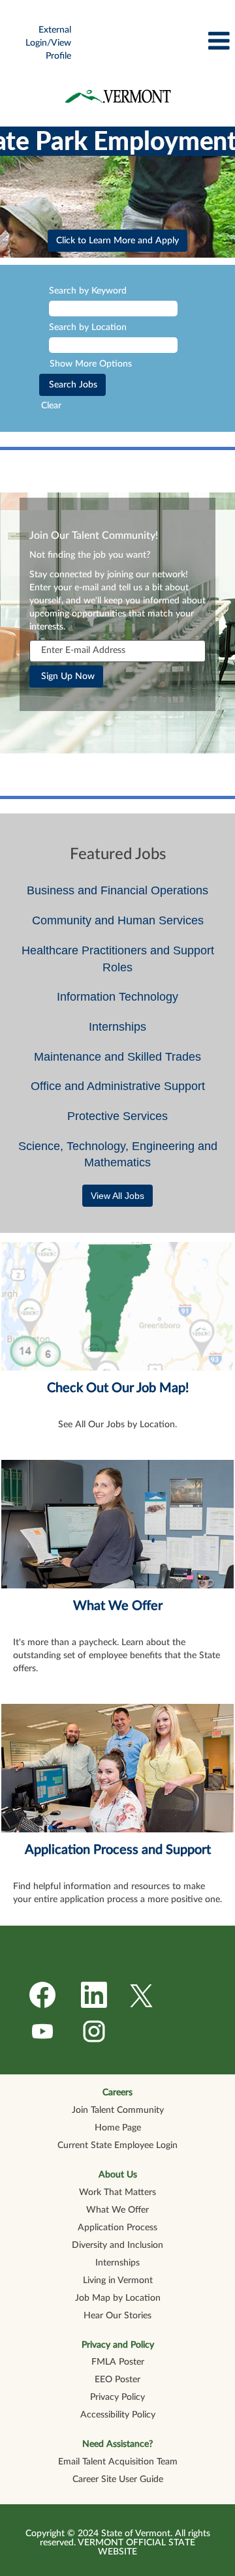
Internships (117, 1027)
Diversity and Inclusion (117, 2245)
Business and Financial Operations (117, 890)
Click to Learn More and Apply (117, 241)
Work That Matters (117, 2192)
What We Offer (118, 1606)
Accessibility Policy (118, 2415)
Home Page (118, 2128)
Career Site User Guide (118, 2479)
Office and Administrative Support (118, 1086)
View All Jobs (117, 1196)
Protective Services (117, 1116)
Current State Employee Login (117, 2145)
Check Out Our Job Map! (118, 1388)
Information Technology (117, 997)
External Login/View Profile (48, 43)
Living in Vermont (118, 2281)
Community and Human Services (118, 920)
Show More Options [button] (91, 364)
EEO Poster (117, 2380)
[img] (117, 96)
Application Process (117, 2228)
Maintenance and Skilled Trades (117, 1057)
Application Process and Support (118, 1850)
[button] (157, 41)
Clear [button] (51, 406)
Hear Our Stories (117, 2316)
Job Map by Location (118, 2298)
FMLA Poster (118, 2362)
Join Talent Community (118, 2110)
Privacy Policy (117, 2397)
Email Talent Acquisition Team (118, 2462)
